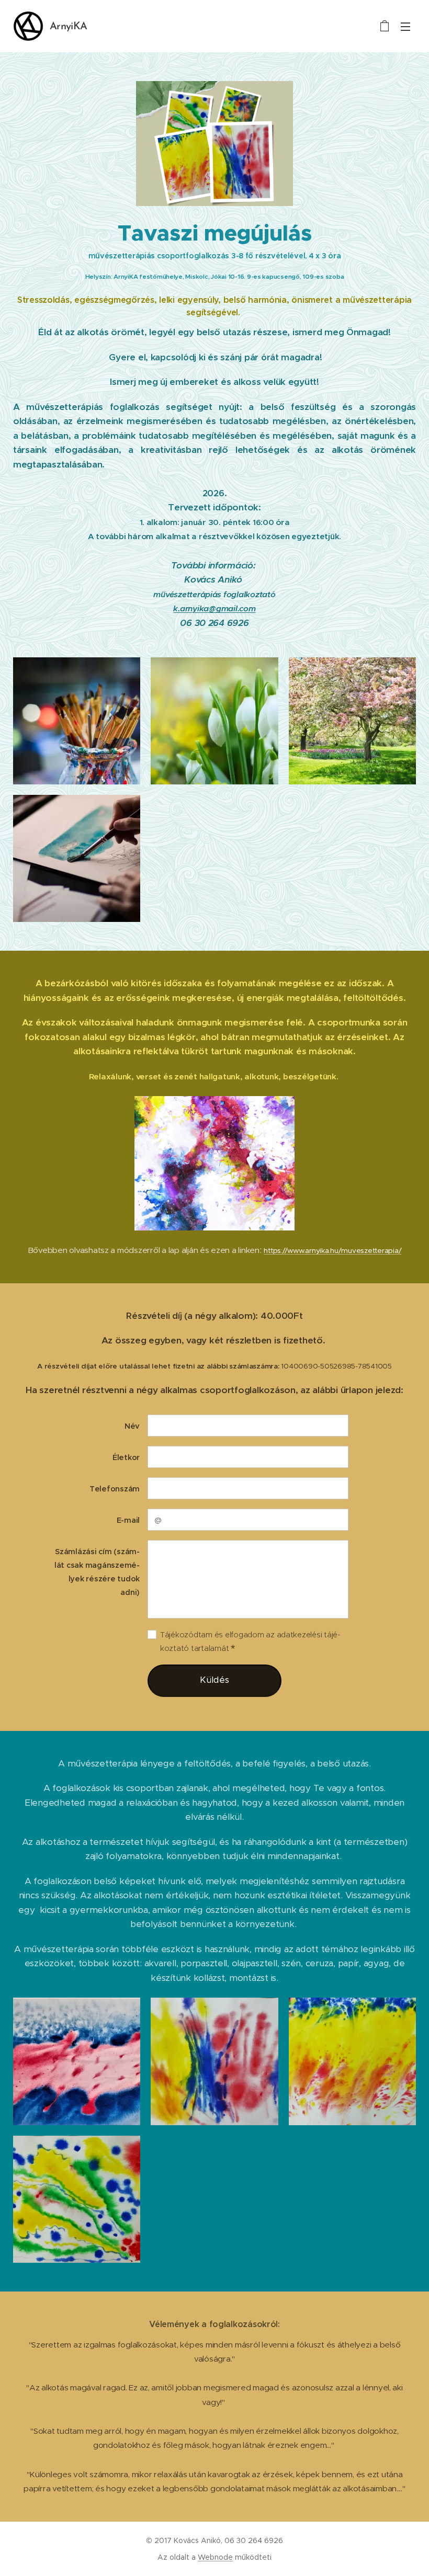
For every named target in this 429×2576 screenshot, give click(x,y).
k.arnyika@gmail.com (214, 608)
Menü (405, 26)
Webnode (215, 2557)
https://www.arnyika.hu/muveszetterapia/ (332, 1251)
